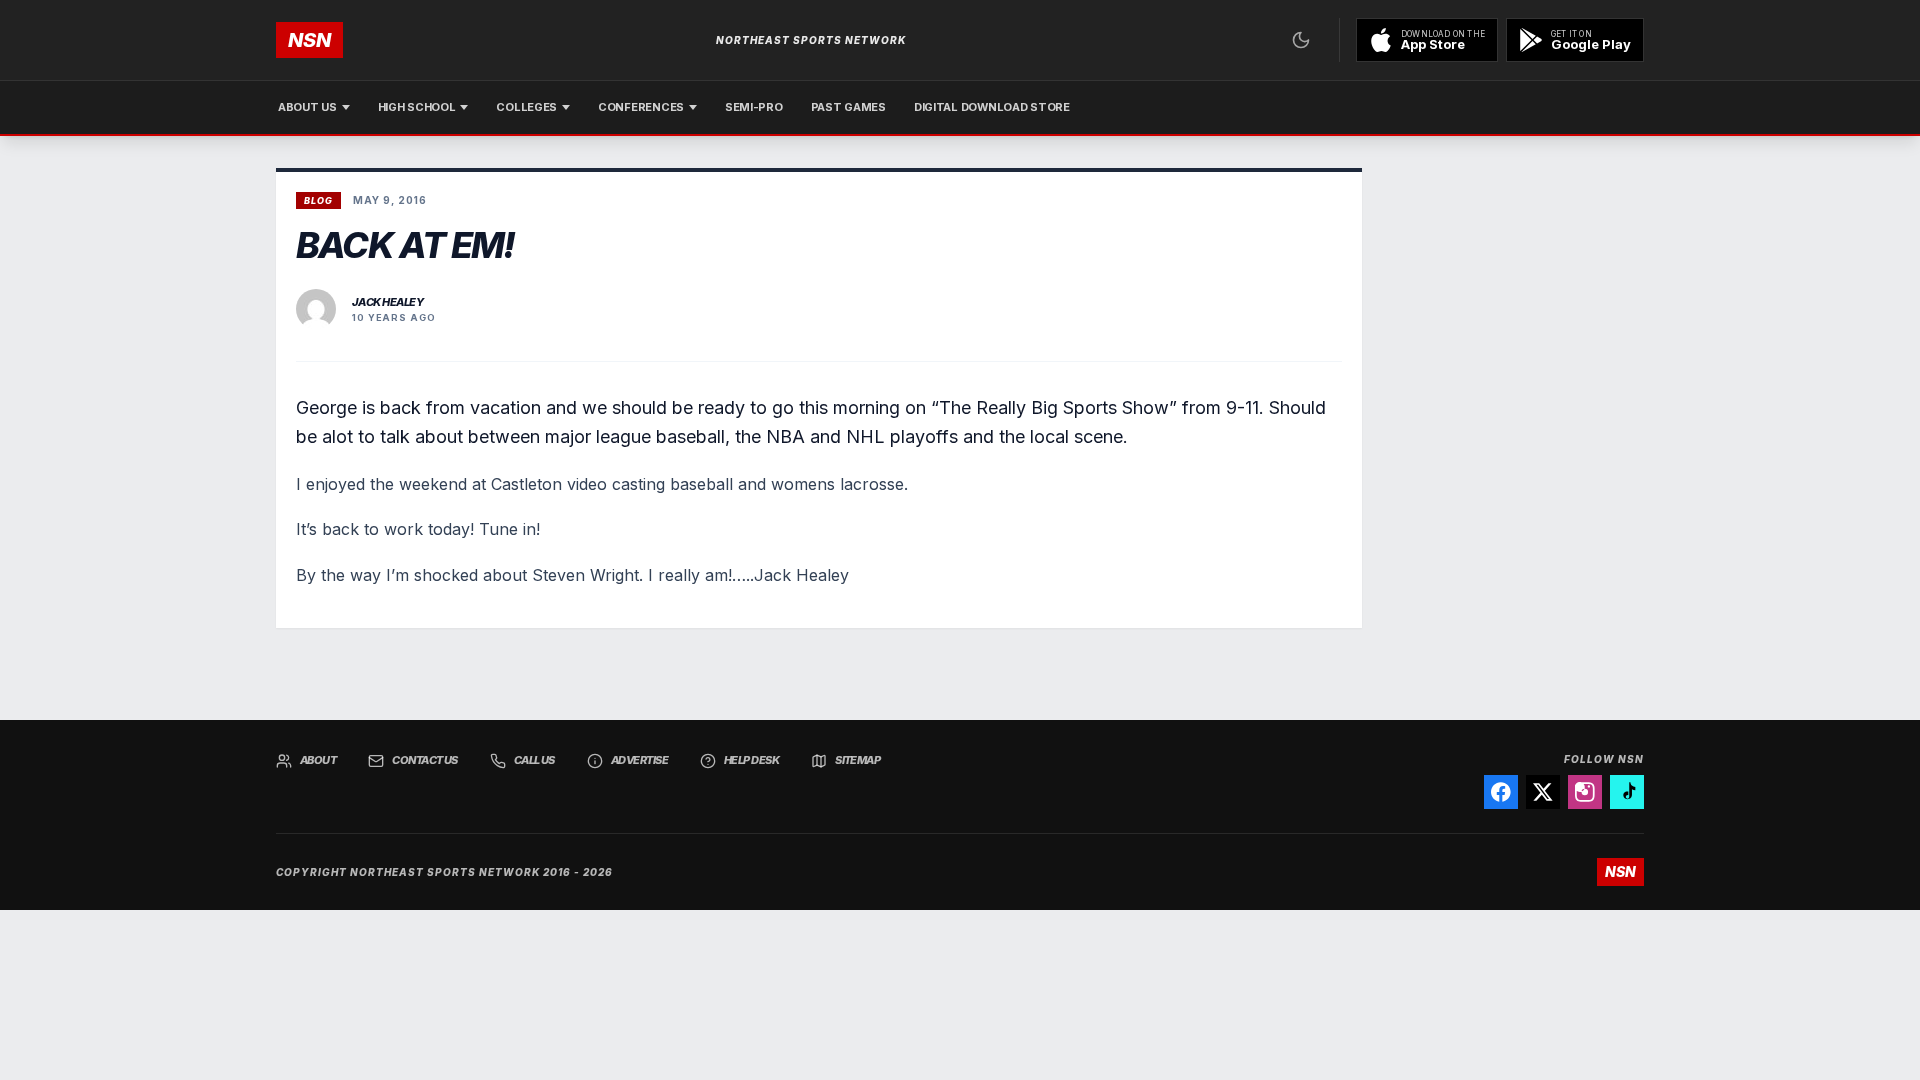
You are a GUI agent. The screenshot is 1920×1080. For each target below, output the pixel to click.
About (318, 760)
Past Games (848, 107)
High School (417, 107)
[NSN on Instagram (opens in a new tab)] (1585, 792)
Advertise (639, 760)
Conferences (641, 107)
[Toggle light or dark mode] (1301, 40)
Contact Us (425, 760)
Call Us (534, 760)
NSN (309, 40)
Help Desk (751, 760)
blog (318, 200)
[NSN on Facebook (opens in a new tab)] (1501, 792)
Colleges (526, 107)
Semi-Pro (754, 107)
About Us (307, 107)
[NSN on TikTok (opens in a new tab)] (1627, 792)
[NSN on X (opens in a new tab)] (1543, 792)
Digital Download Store (992, 107)
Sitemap (857, 760)
